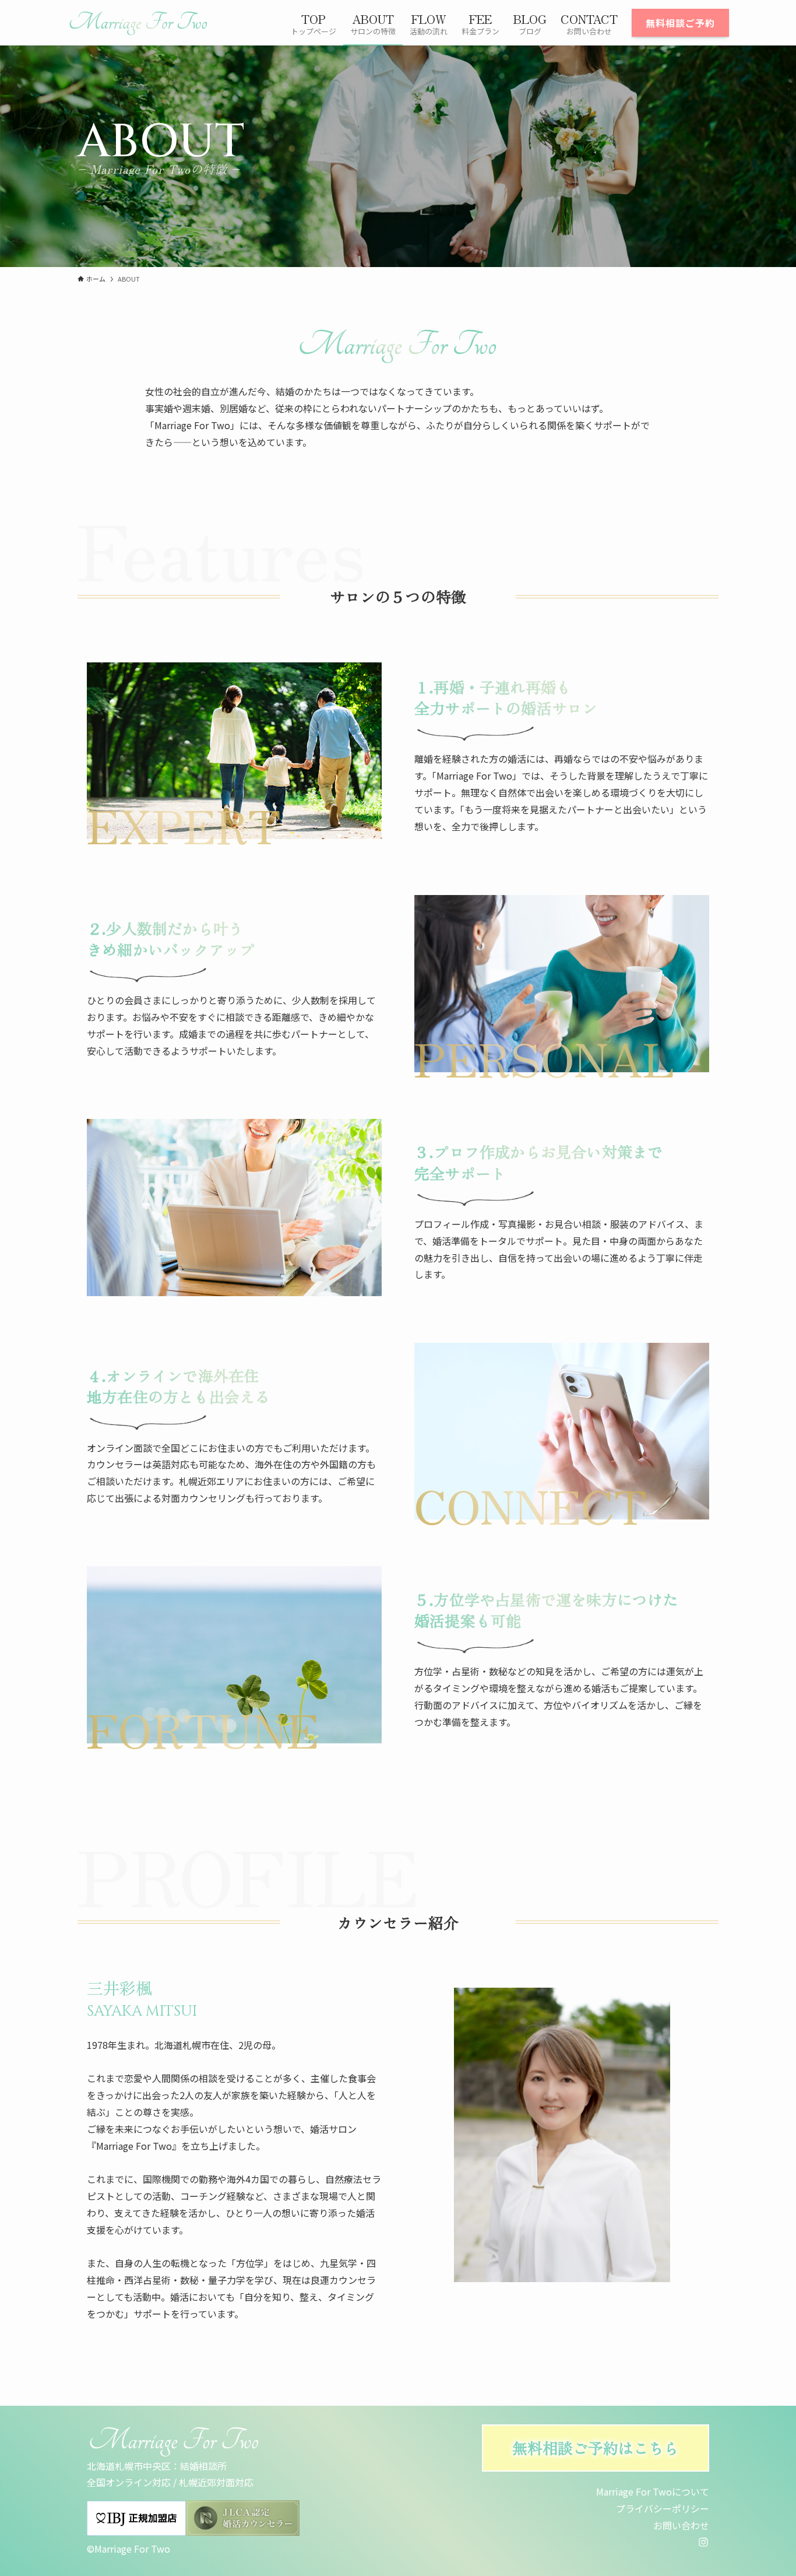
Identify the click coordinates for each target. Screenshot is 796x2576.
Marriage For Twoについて (653, 2491)
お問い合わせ (681, 2525)
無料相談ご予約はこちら (596, 2447)
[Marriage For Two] (138, 23)
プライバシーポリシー (663, 2508)
